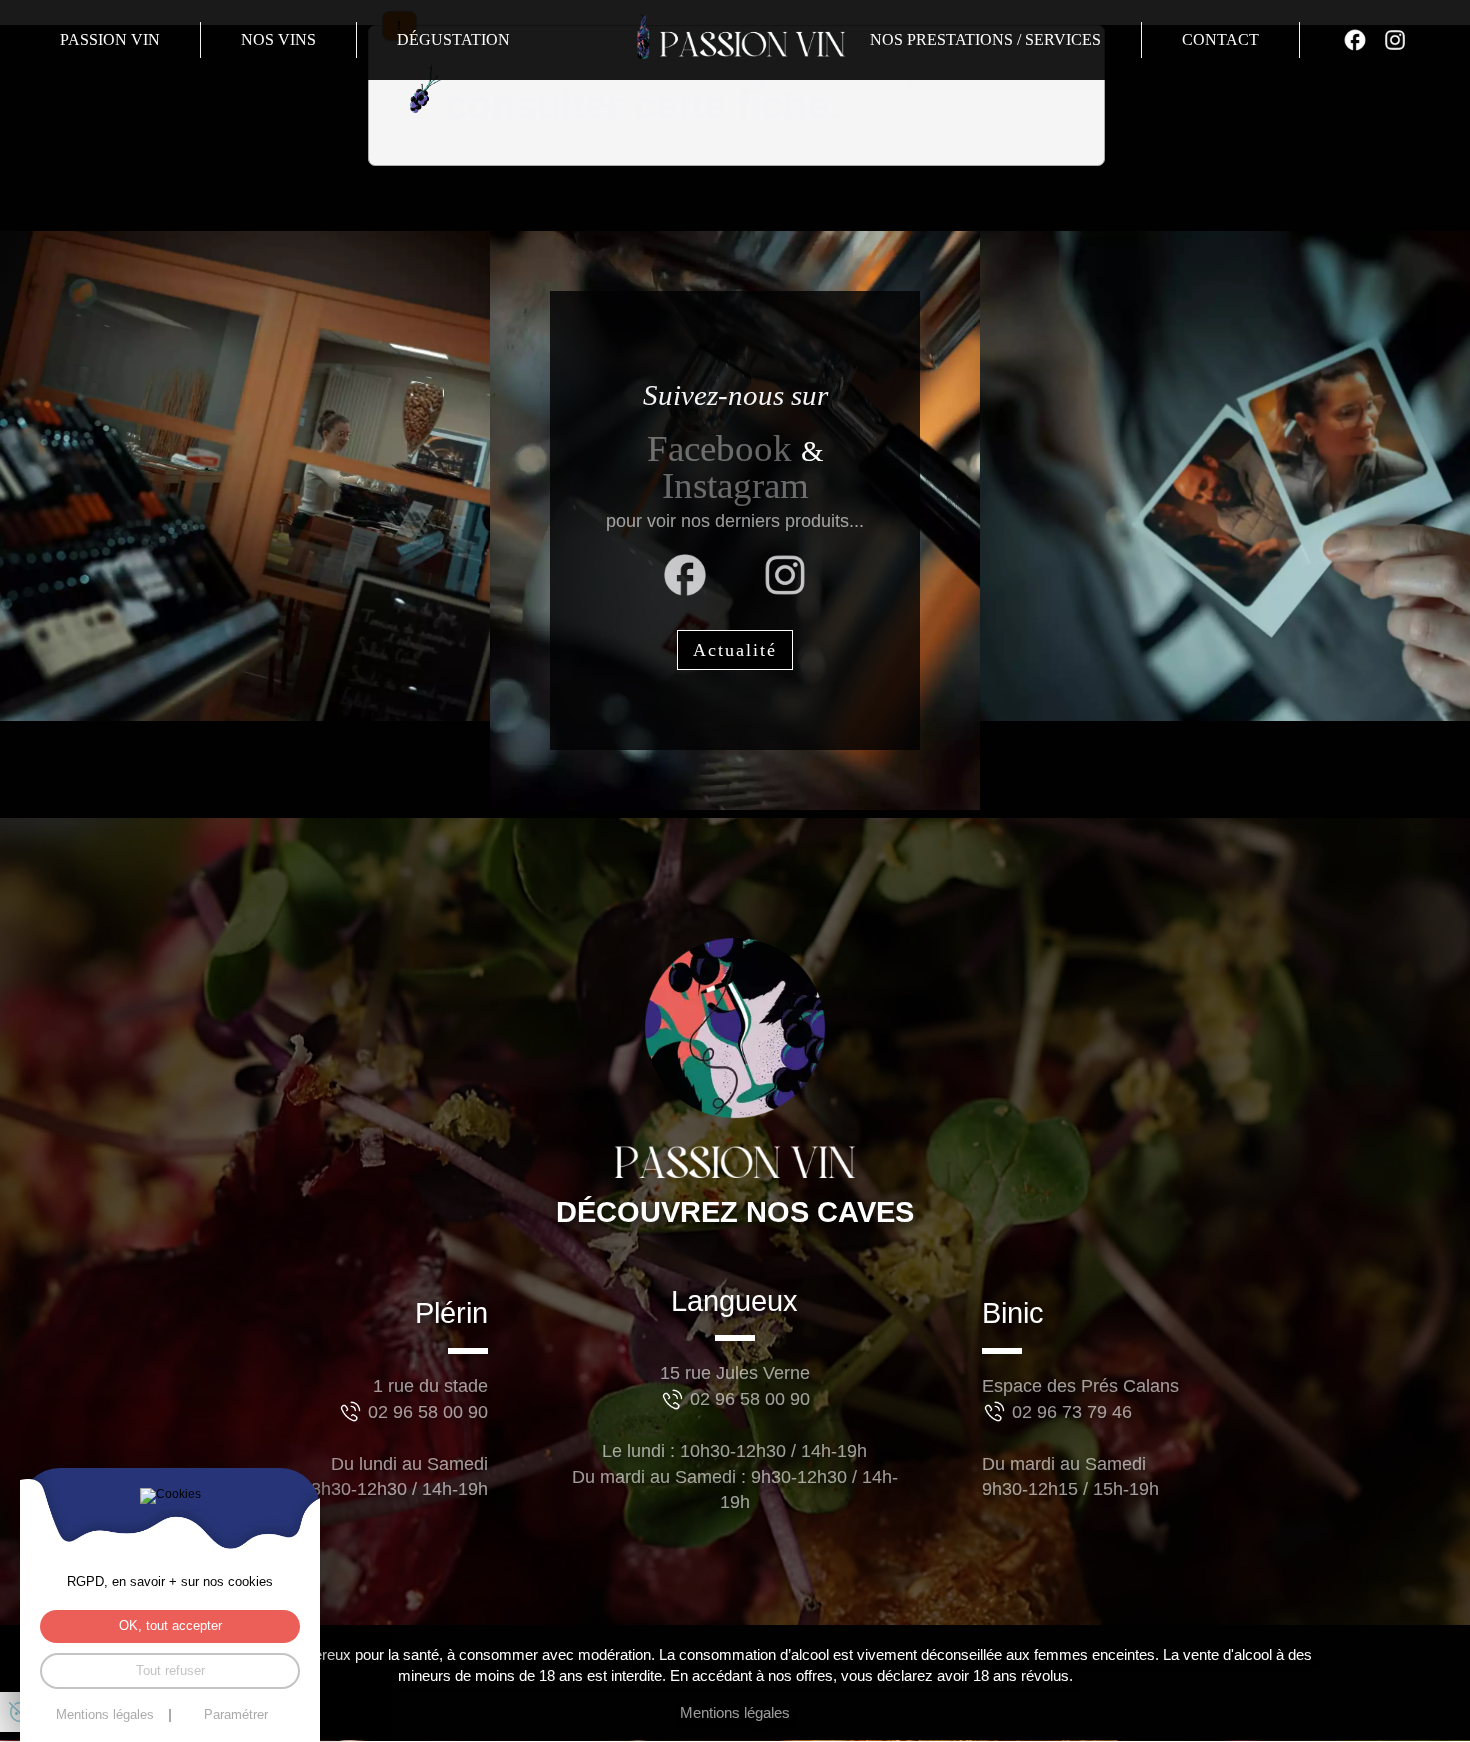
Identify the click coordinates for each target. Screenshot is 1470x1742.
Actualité (735, 650)
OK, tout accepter (170, 1626)
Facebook (724, 448)
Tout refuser (170, 1671)
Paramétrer (236, 1715)
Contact (1220, 39)
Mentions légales (735, 1713)
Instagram (735, 485)
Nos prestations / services (985, 39)
